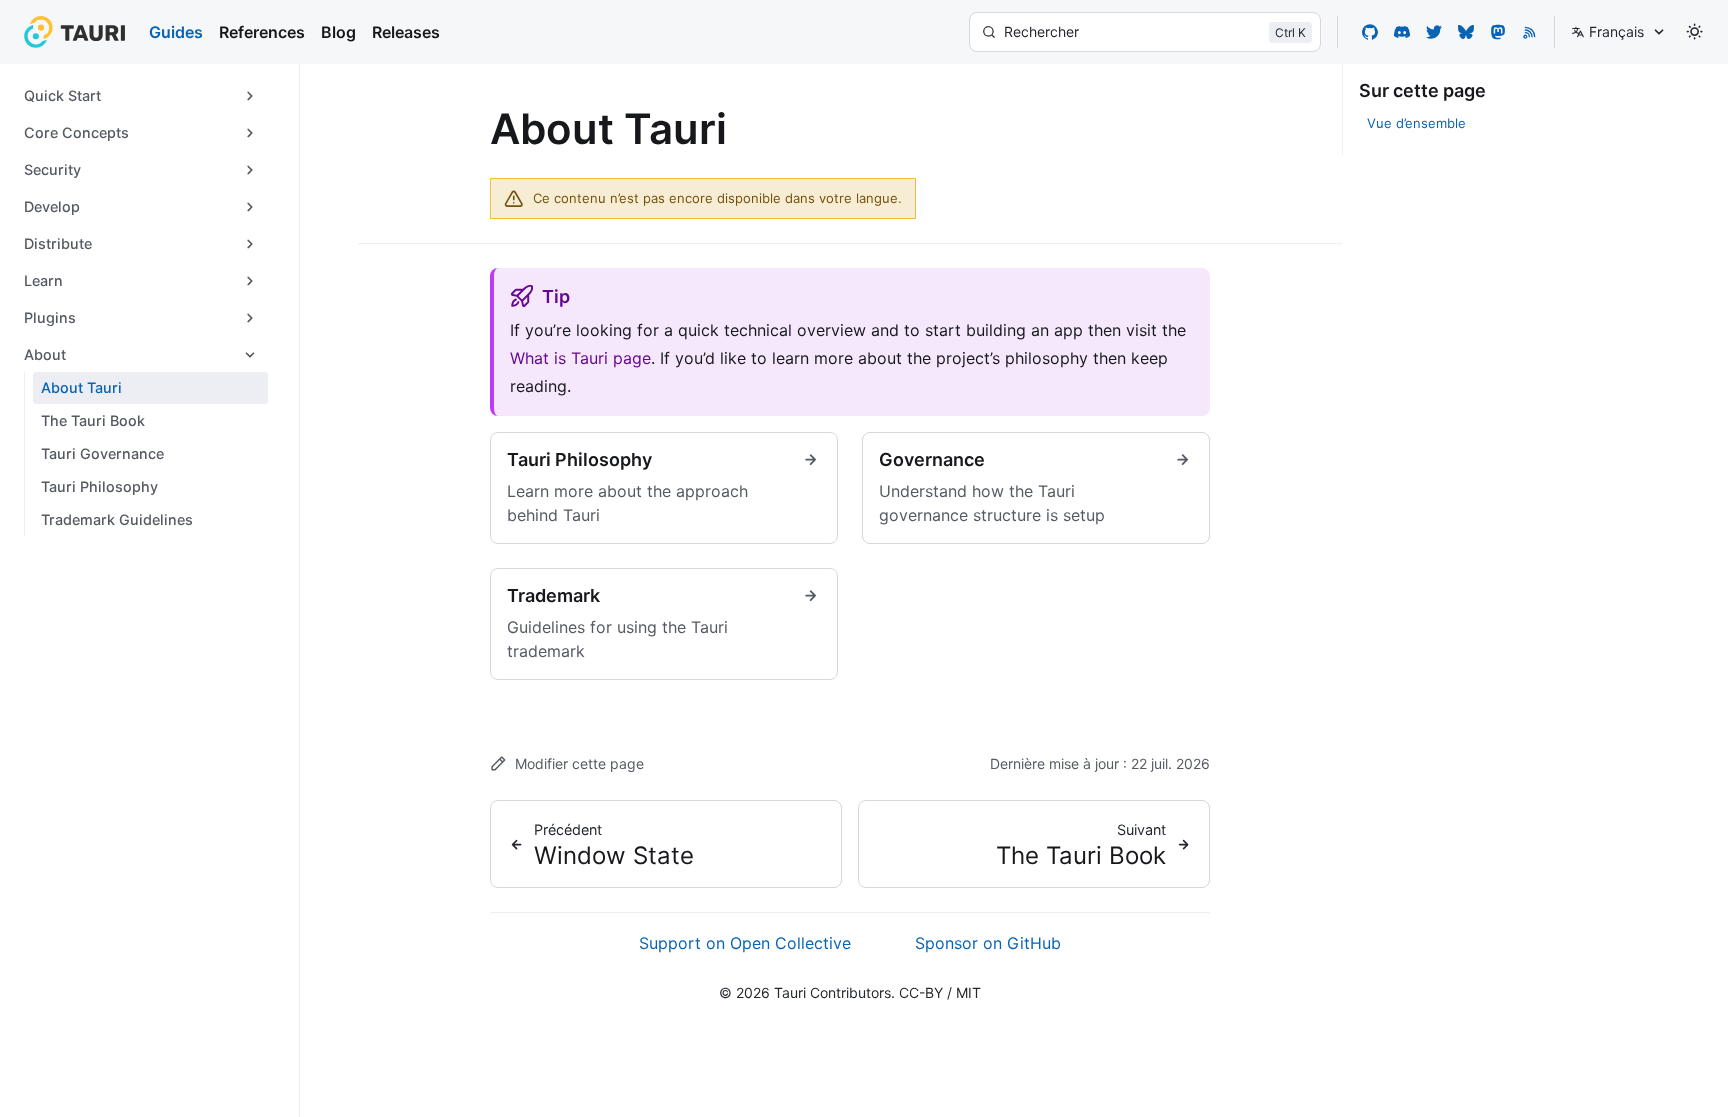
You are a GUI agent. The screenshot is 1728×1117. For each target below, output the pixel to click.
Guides (176, 32)
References (262, 32)
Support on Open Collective (745, 943)
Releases (406, 32)
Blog (338, 32)
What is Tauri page (580, 358)
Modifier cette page (579, 763)
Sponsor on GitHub (988, 943)
